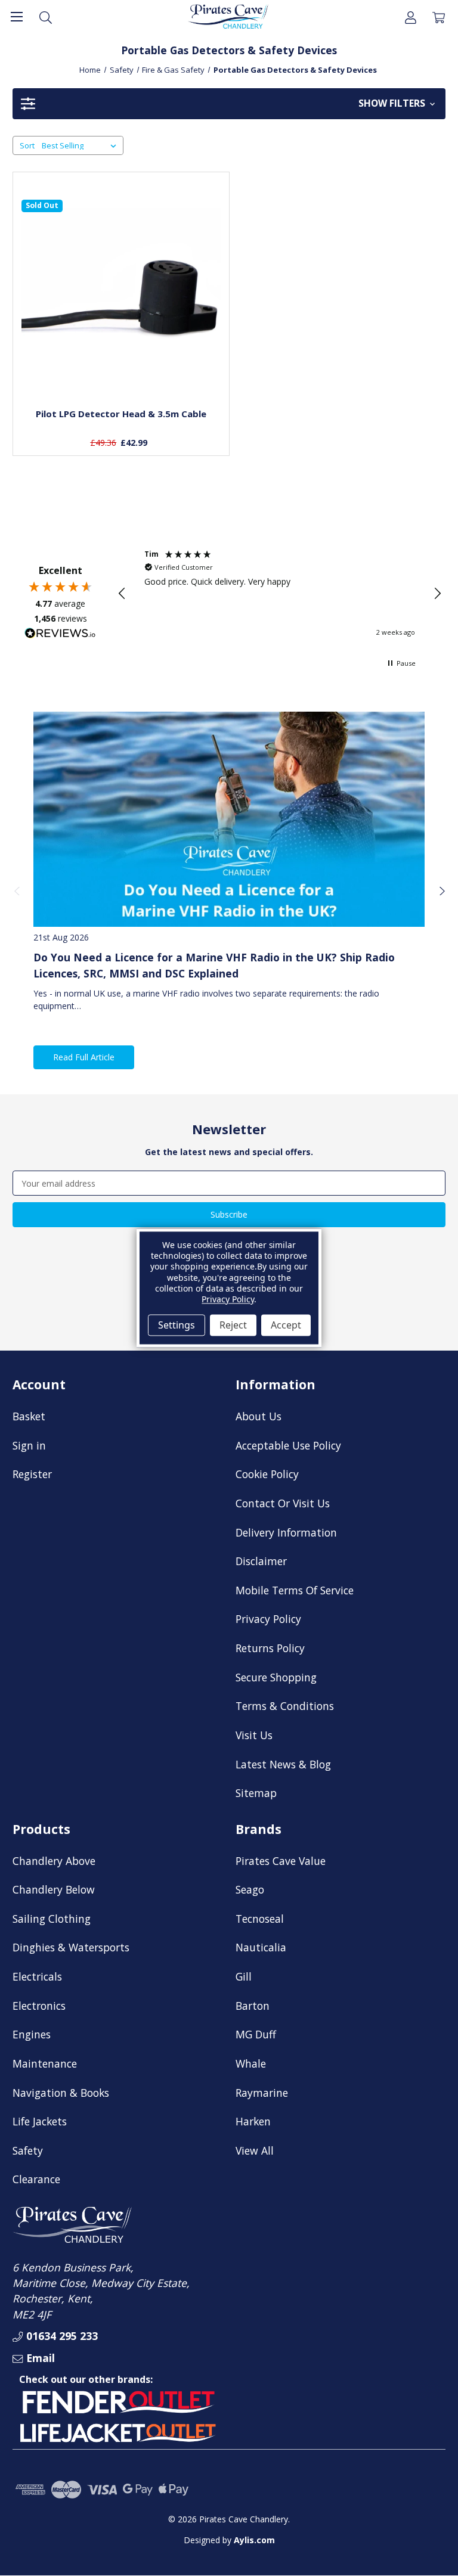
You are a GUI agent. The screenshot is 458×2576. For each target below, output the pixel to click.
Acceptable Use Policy (288, 1445)
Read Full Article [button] (84, 1057)
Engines (32, 2034)
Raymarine (262, 2093)
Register (32, 1474)
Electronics (39, 2006)
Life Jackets (40, 2121)
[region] (280, 594)
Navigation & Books (61, 2093)
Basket (29, 1416)
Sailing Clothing (52, 1919)
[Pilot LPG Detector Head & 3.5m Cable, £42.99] (121, 300)
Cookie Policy (267, 1474)
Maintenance (45, 2063)
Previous (17, 890)
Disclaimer (261, 1561)
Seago (250, 1889)
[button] (229, 104)
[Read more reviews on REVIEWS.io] (60, 635)
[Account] (411, 16)
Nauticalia (261, 1947)
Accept (286, 1325)
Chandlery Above (54, 1861)
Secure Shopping (276, 1677)
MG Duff (256, 2034)
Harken (253, 2121)
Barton (253, 2006)
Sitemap (256, 1793)
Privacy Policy (268, 1619)
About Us (259, 1416)
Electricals (37, 1976)
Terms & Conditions (285, 1706)
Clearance (36, 2179)
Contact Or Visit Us (283, 1503)
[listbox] (81, 145)
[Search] (46, 16)
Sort (27, 145)
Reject (233, 1325)
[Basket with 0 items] (439, 16)
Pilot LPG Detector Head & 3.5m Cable (121, 414)
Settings (177, 1325)
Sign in (29, 1445)
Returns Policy (270, 1648)
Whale (251, 2063)
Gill (244, 1976)
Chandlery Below (54, 1889)
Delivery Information (286, 1532)
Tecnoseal (260, 1919)
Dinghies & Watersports (71, 1947)
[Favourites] (121, 371)
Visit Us (254, 1735)
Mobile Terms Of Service (295, 1590)
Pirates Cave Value (281, 1861)
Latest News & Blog (283, 1764)
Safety (28, 2150)
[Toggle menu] (16, 16)
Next (441, 890)
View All (255, 2150)
